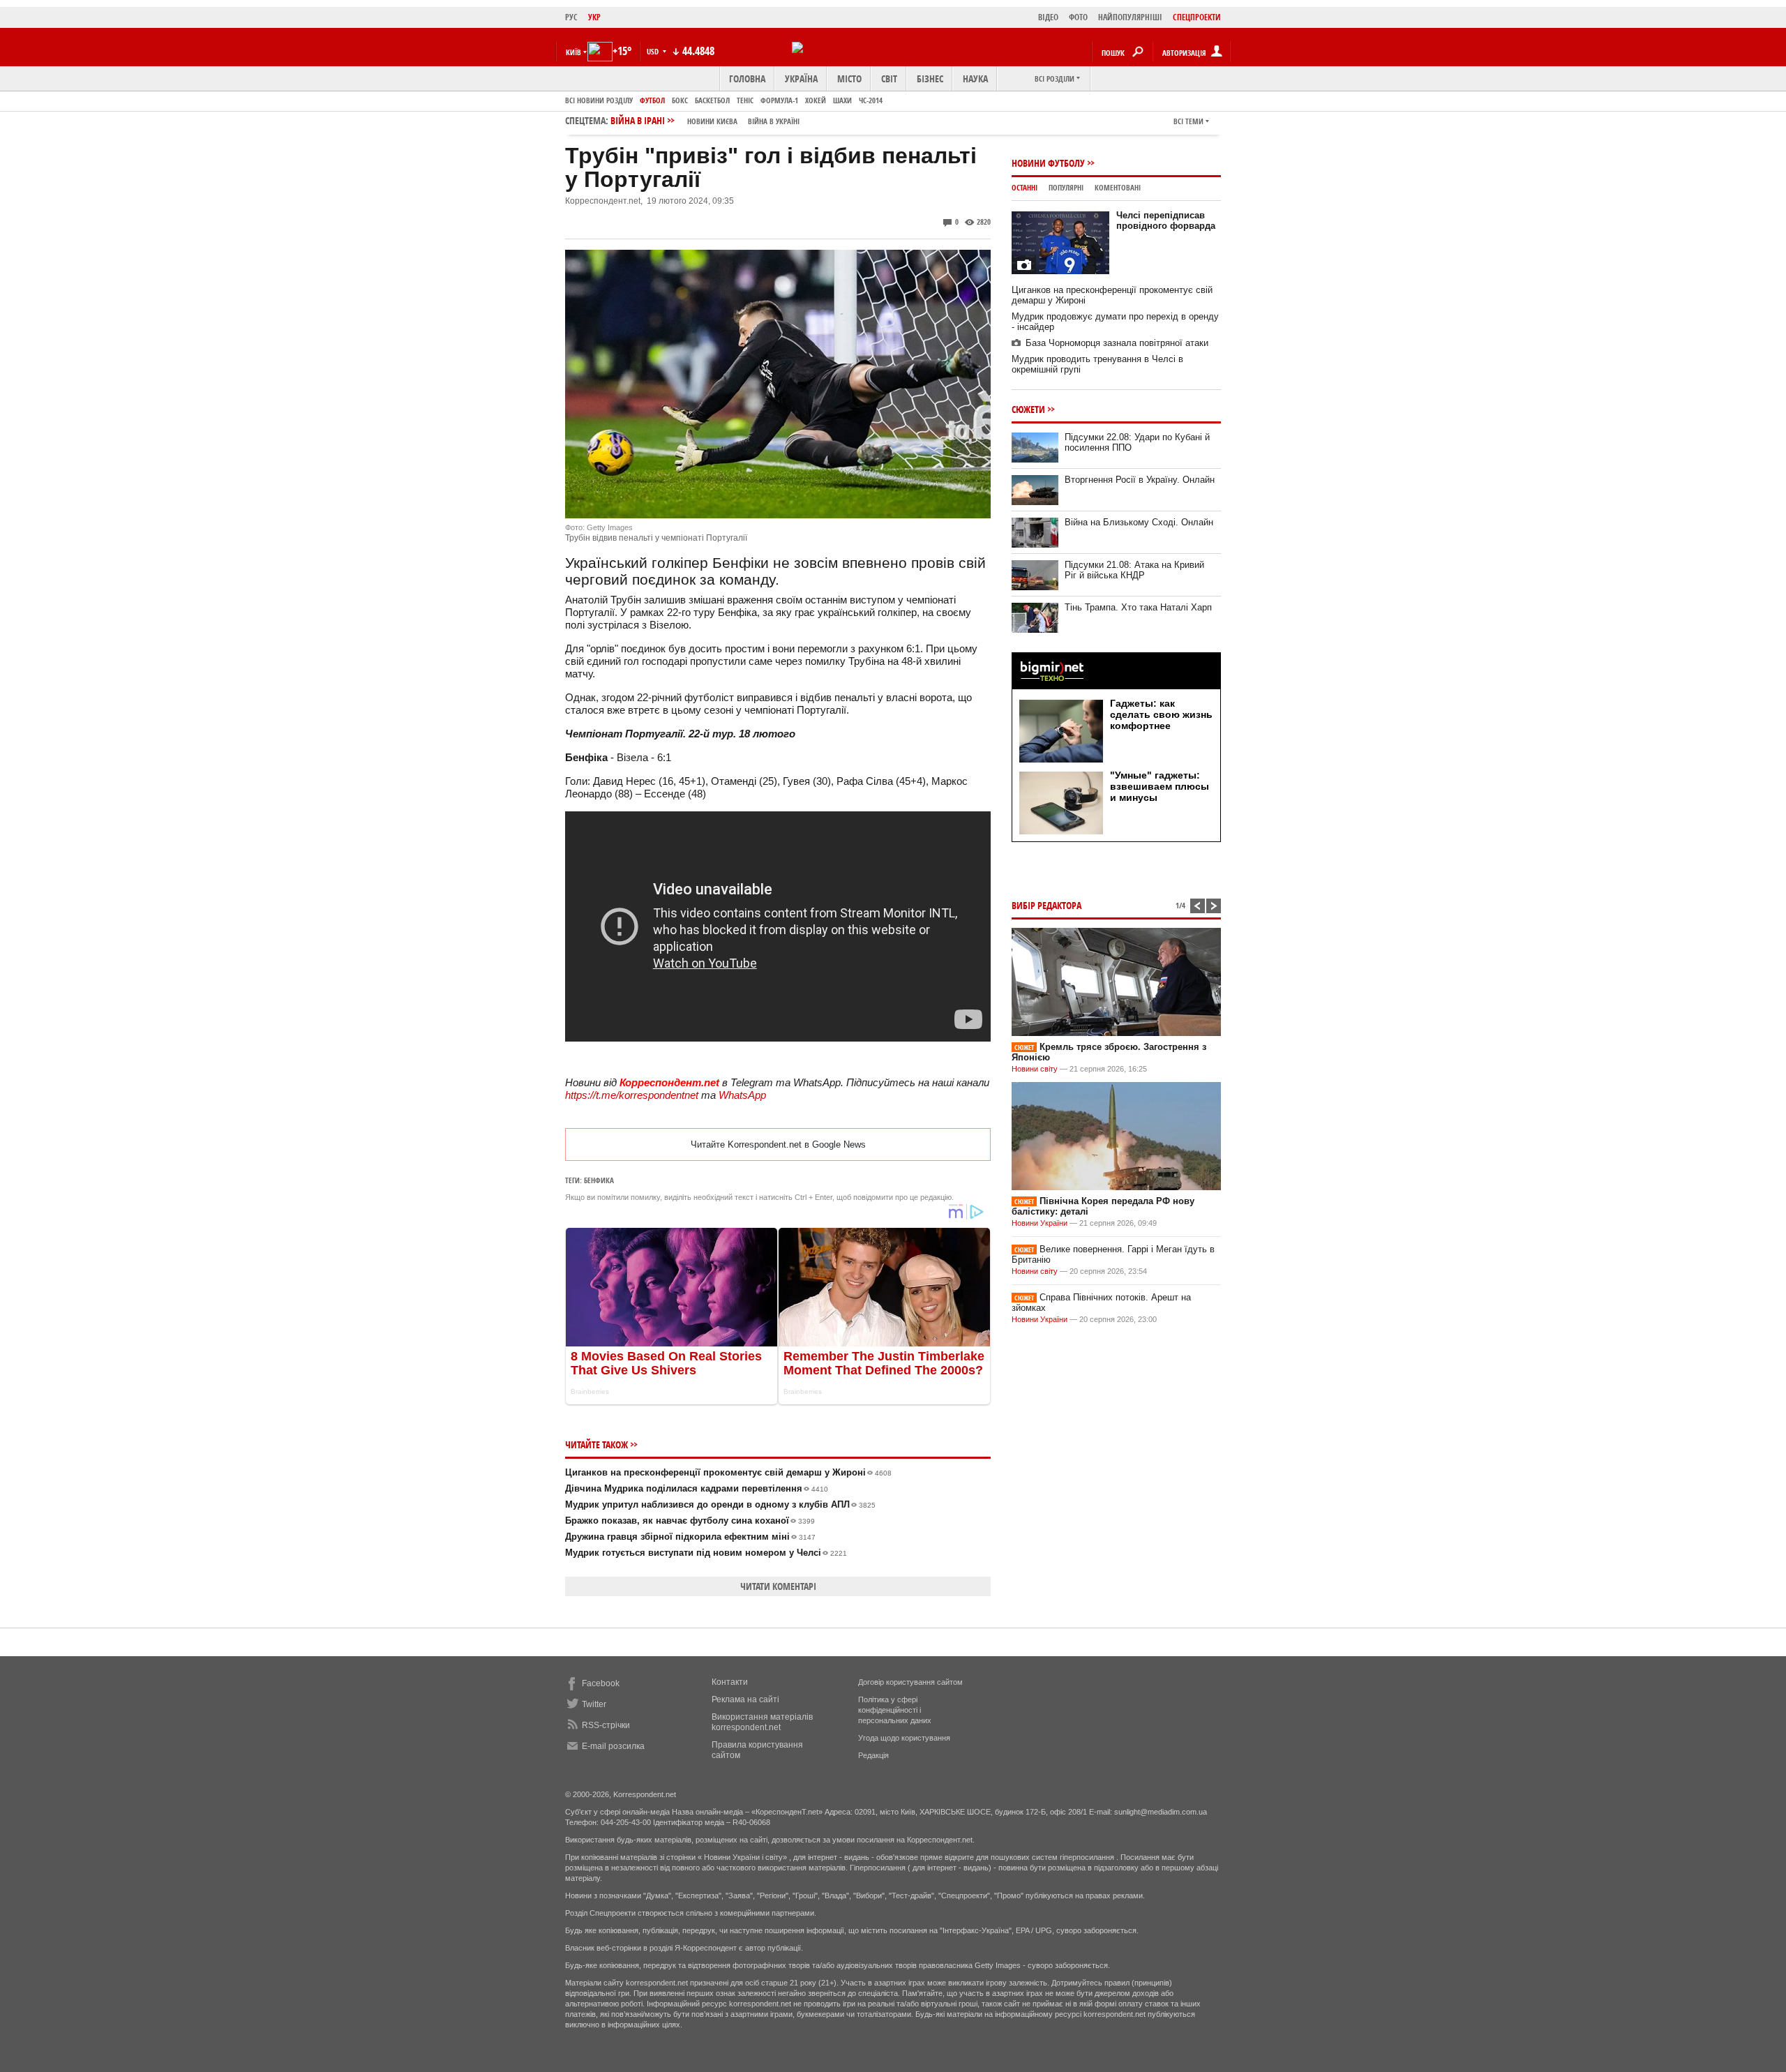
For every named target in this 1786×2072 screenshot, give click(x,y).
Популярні (1066, 187)
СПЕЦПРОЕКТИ (1197, 17)
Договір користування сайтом (910, 1682)
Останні (1025, 187)
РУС (571, 17)
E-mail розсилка (613, 1746)
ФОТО (1078, 17)
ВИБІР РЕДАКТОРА (1046, 905)
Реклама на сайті (745, 1699)
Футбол (652, 100)
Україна (801, 78)
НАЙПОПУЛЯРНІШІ (1130, 17)
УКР (594, 17)
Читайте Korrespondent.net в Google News (778, 1144)
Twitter (594, 1704)
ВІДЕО (1048, 17)
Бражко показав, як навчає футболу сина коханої (690, 1521)
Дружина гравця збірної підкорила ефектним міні (690, 1537)
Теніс (745, 100)
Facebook (601, 1683)
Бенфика (599, 1180)
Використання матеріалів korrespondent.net (762, 1722)
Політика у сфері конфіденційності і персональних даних (895, 1710)
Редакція (873, 1755)
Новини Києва (712, 121)
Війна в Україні (774, 121)
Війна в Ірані (705, 120)
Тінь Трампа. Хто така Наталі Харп (1138, 607)
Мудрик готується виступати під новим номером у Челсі (706, 1553)
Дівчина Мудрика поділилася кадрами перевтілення (697, 1488)
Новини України (1040, 1223)
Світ (889, 78)
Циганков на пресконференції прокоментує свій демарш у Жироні (728, 1472)
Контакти (730, 1682)
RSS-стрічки (606, 1725)
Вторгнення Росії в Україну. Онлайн (1140, 480)
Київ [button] (573, 52)
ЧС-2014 (871, 100)
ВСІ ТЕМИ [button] (1188, 121)
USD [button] (654, 51)
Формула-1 (779, 100)
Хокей (816, 100)
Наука (975, 78)
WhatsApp (742, 1095)
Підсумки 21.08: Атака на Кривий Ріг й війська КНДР (1134, 570)
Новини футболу (1048, 163)
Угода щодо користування (904, 1738)
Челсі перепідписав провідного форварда (1166, 220)
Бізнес (930, 78)
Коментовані (1118, 187)
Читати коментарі (778, 1586)
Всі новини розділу (599, 100)
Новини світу (1035, 1069)
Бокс (680, 100)
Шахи (842, 100)
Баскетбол (712, 100)
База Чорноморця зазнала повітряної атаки (1117, 343)
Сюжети (1028, 409)
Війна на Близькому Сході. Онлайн (1139, 522)
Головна (747, 78)
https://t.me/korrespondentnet (632, 1095)
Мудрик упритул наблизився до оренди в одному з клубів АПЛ (720, 1504)
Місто (849, 78)
